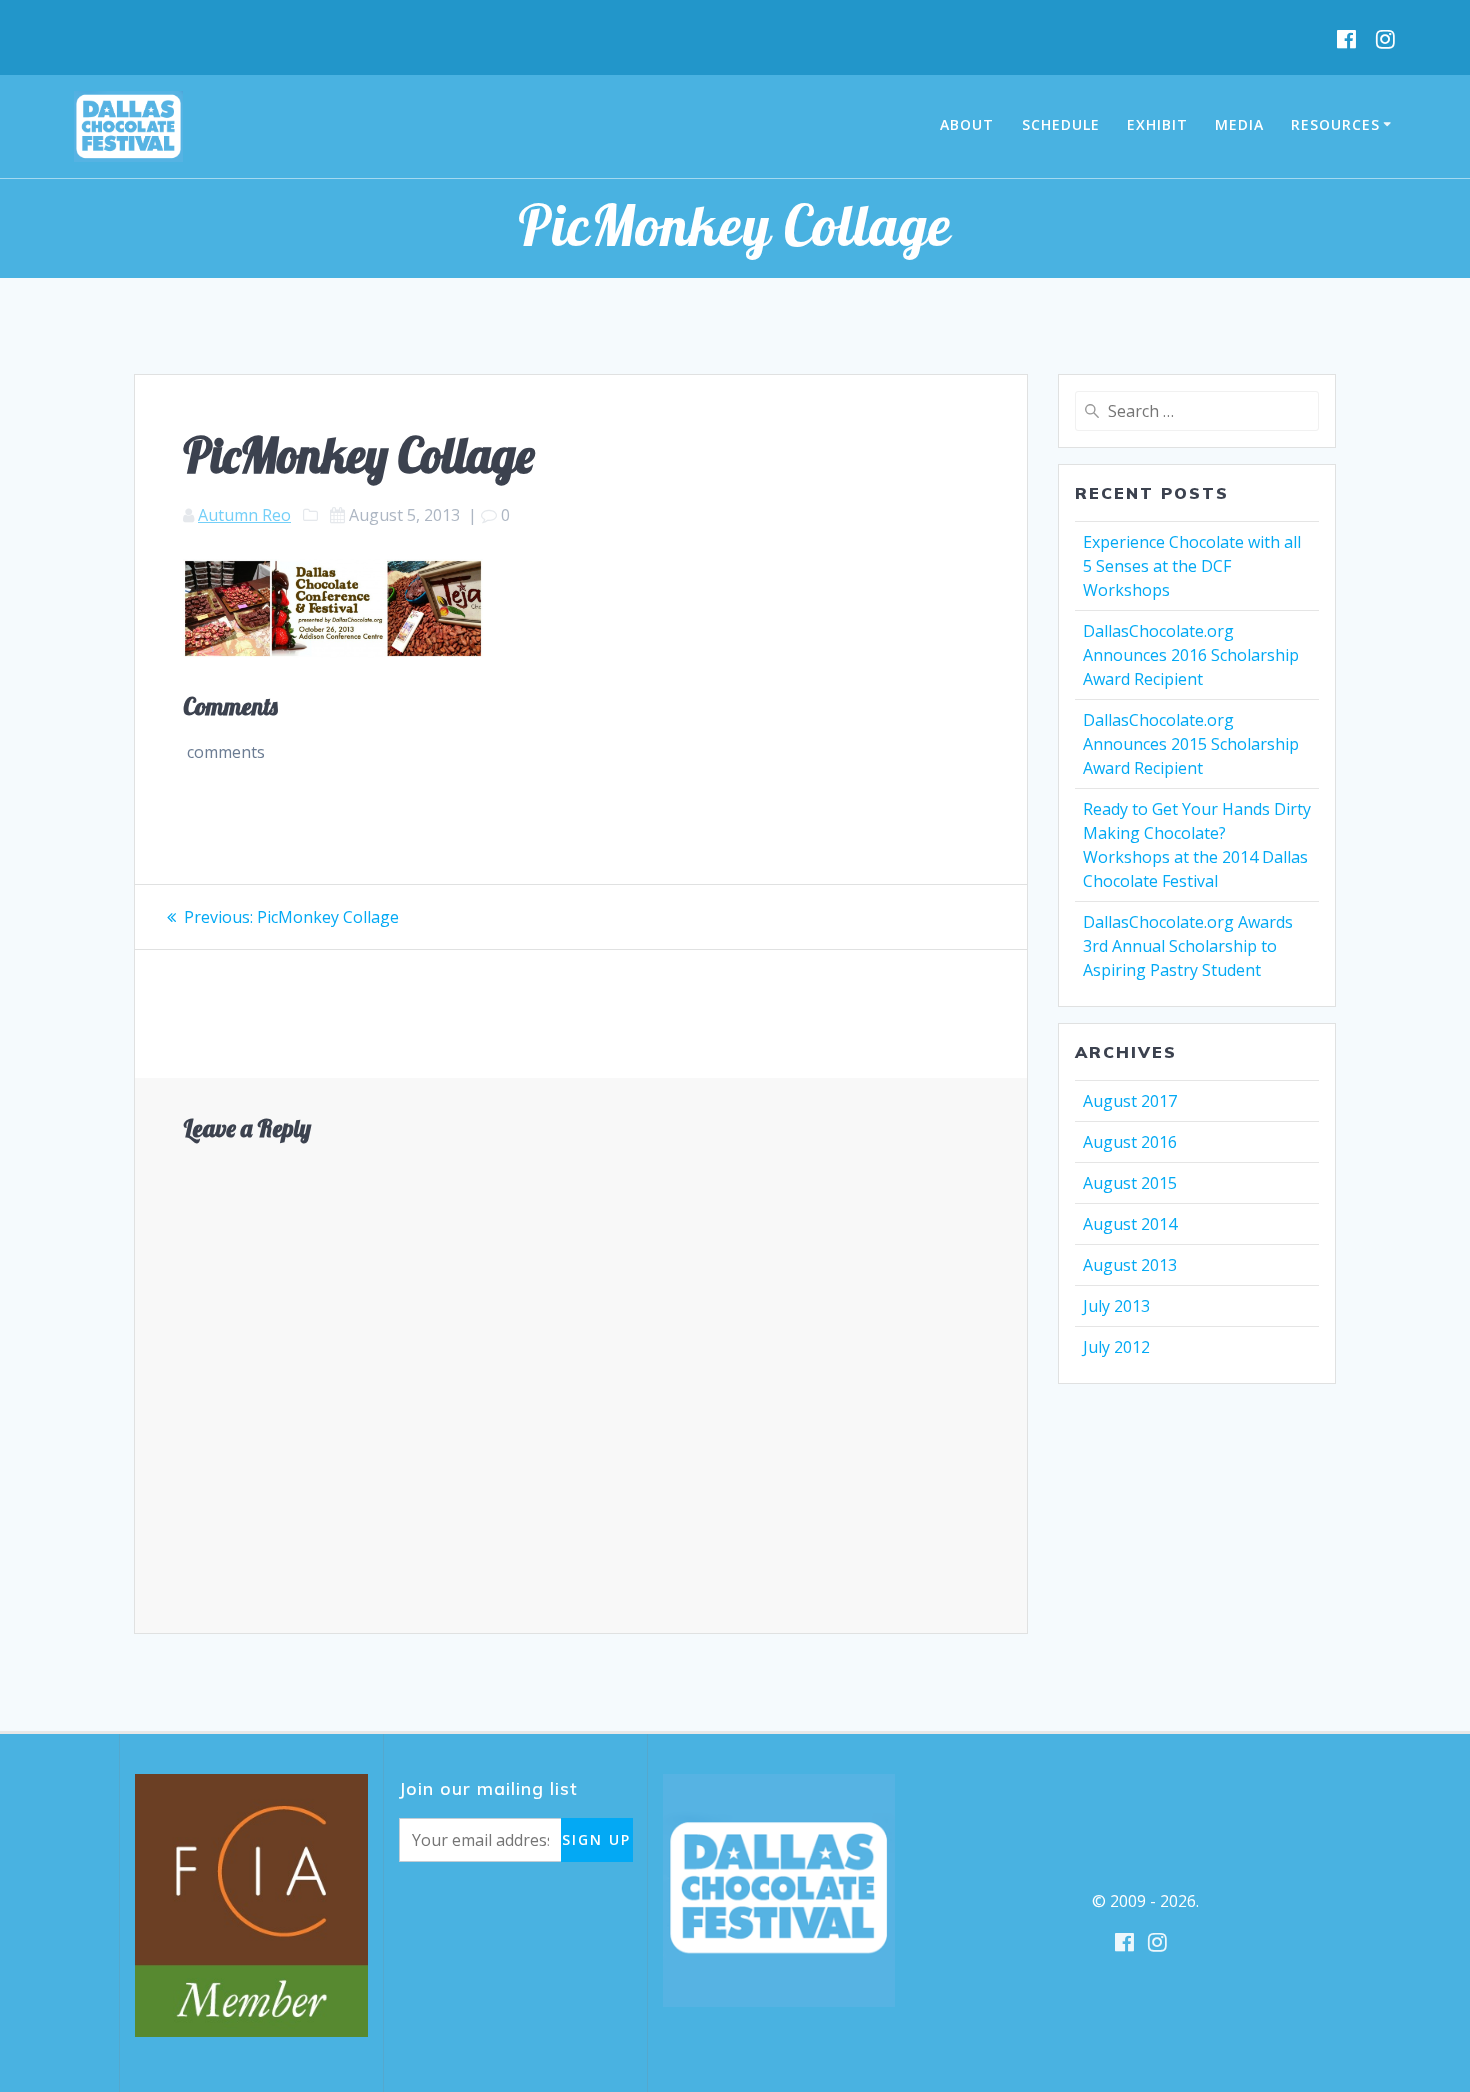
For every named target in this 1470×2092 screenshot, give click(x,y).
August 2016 (1130, 1142)
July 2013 (1116, 1306)
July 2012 (1116, 1347)
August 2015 (1130, 1183)
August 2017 (1130, 1101)
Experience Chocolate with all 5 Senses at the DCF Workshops (1192, 566)
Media (1239, 124)
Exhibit (1157, 124)
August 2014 (1130, 1224)
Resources (1335, 124)
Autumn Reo (244, 515)
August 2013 (1130, 1265)
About (967, 124)
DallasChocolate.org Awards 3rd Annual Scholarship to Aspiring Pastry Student (1188, 946)
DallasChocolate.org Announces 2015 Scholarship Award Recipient (1191, 744)
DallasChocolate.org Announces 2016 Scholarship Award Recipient (1191, 655)
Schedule (1061, 124)
